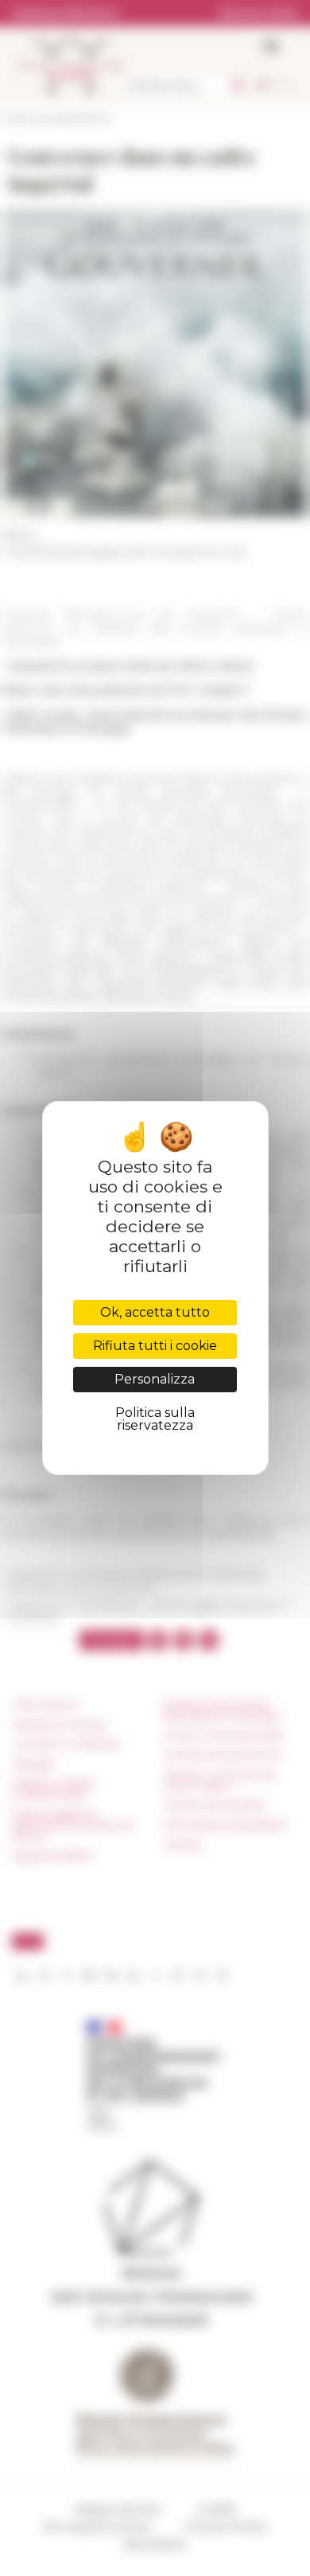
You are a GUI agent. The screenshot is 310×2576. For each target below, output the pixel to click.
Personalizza (155, 1379)
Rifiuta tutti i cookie (155, 1346)
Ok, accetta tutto (155, 1312)
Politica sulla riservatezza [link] (155, 1419)
